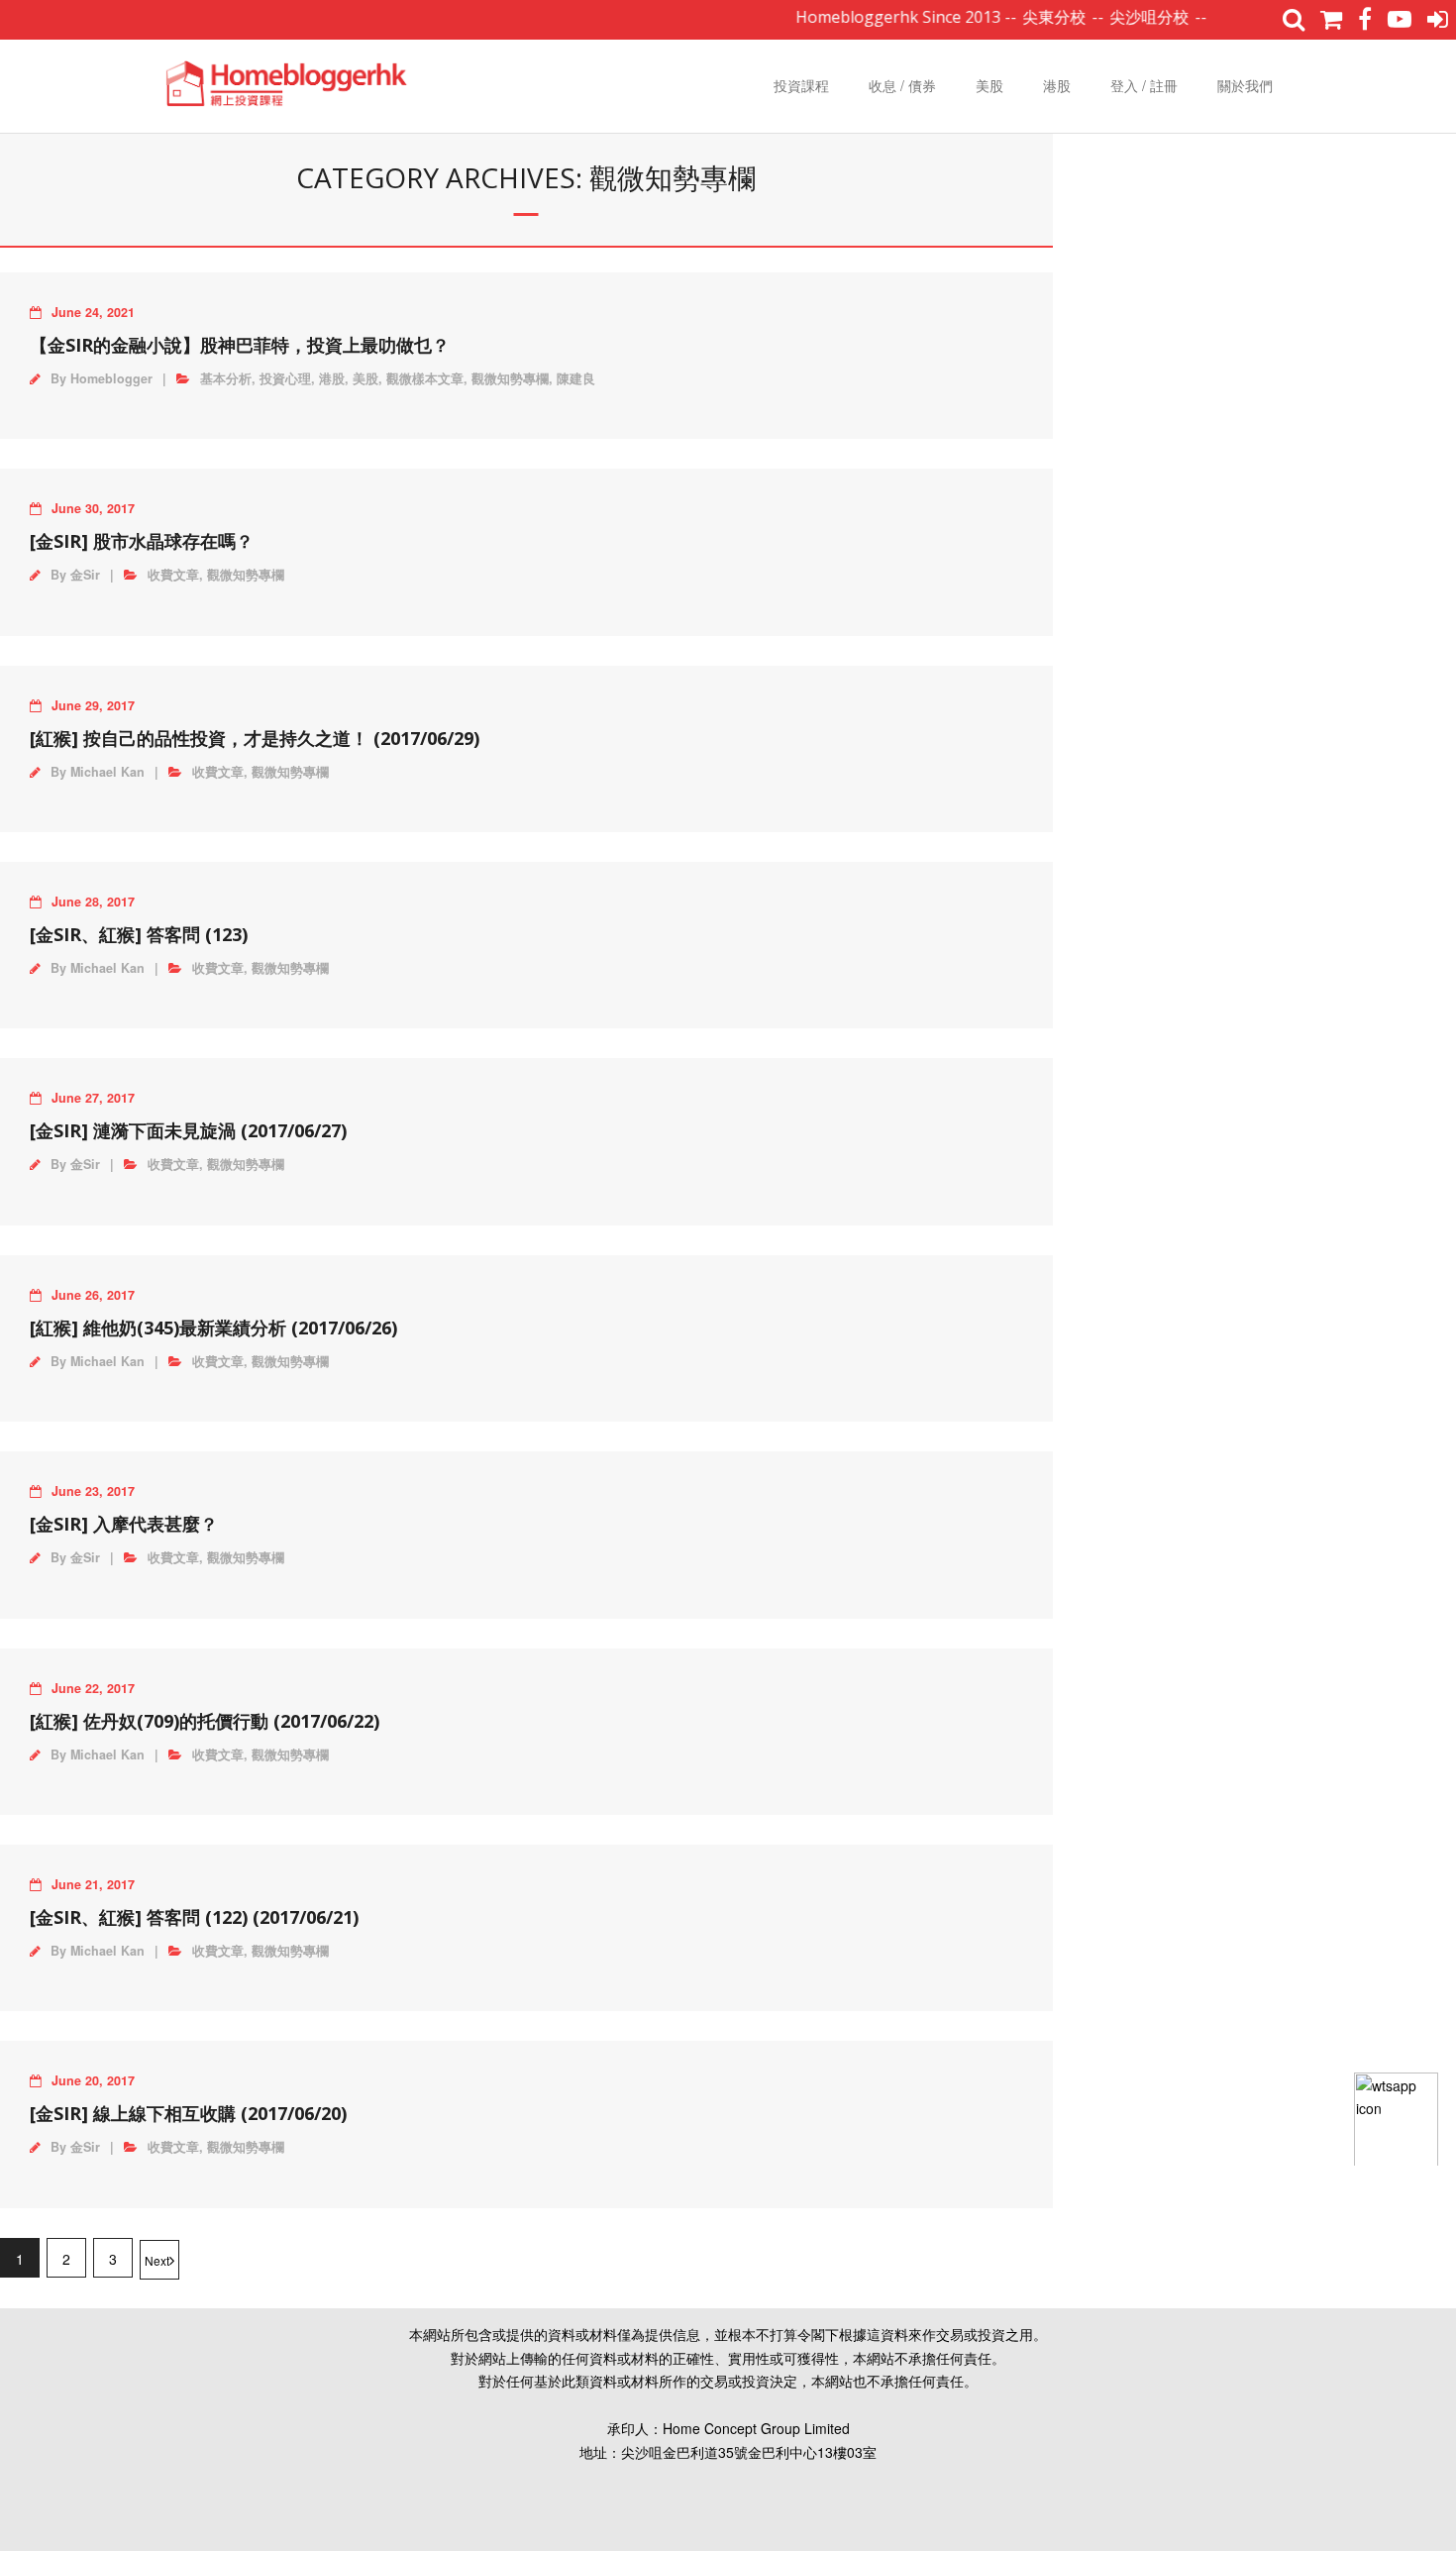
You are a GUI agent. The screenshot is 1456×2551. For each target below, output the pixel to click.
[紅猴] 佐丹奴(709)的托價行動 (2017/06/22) (205, 1721)
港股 (1057, 85)
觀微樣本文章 (425, 378)
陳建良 (576, 378)
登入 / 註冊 (1144, 85)
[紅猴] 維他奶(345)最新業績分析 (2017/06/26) (213, 1328)
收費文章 (173, 575)
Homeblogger (111, 378)
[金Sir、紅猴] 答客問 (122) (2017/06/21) (194, 1917)
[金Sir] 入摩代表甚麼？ (124, 1524)
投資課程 (801, 85)
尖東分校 (1023, 17)
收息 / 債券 (902, 85)
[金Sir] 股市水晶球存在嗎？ (142, 541)
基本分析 (226, 378)
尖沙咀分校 (1118, 17)
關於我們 (1245, 85)
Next (157, 2260)
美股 (989, 85)
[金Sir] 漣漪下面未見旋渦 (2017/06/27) (188, 1130)
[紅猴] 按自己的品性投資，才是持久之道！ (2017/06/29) (255, 738)
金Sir (85, 575)
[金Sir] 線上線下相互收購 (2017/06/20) (188, 2113)
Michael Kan (107, 772)
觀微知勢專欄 (510, 378)
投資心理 (285, 378)
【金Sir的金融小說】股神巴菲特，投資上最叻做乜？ (240, 345)
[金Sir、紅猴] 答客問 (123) (139, 934)
